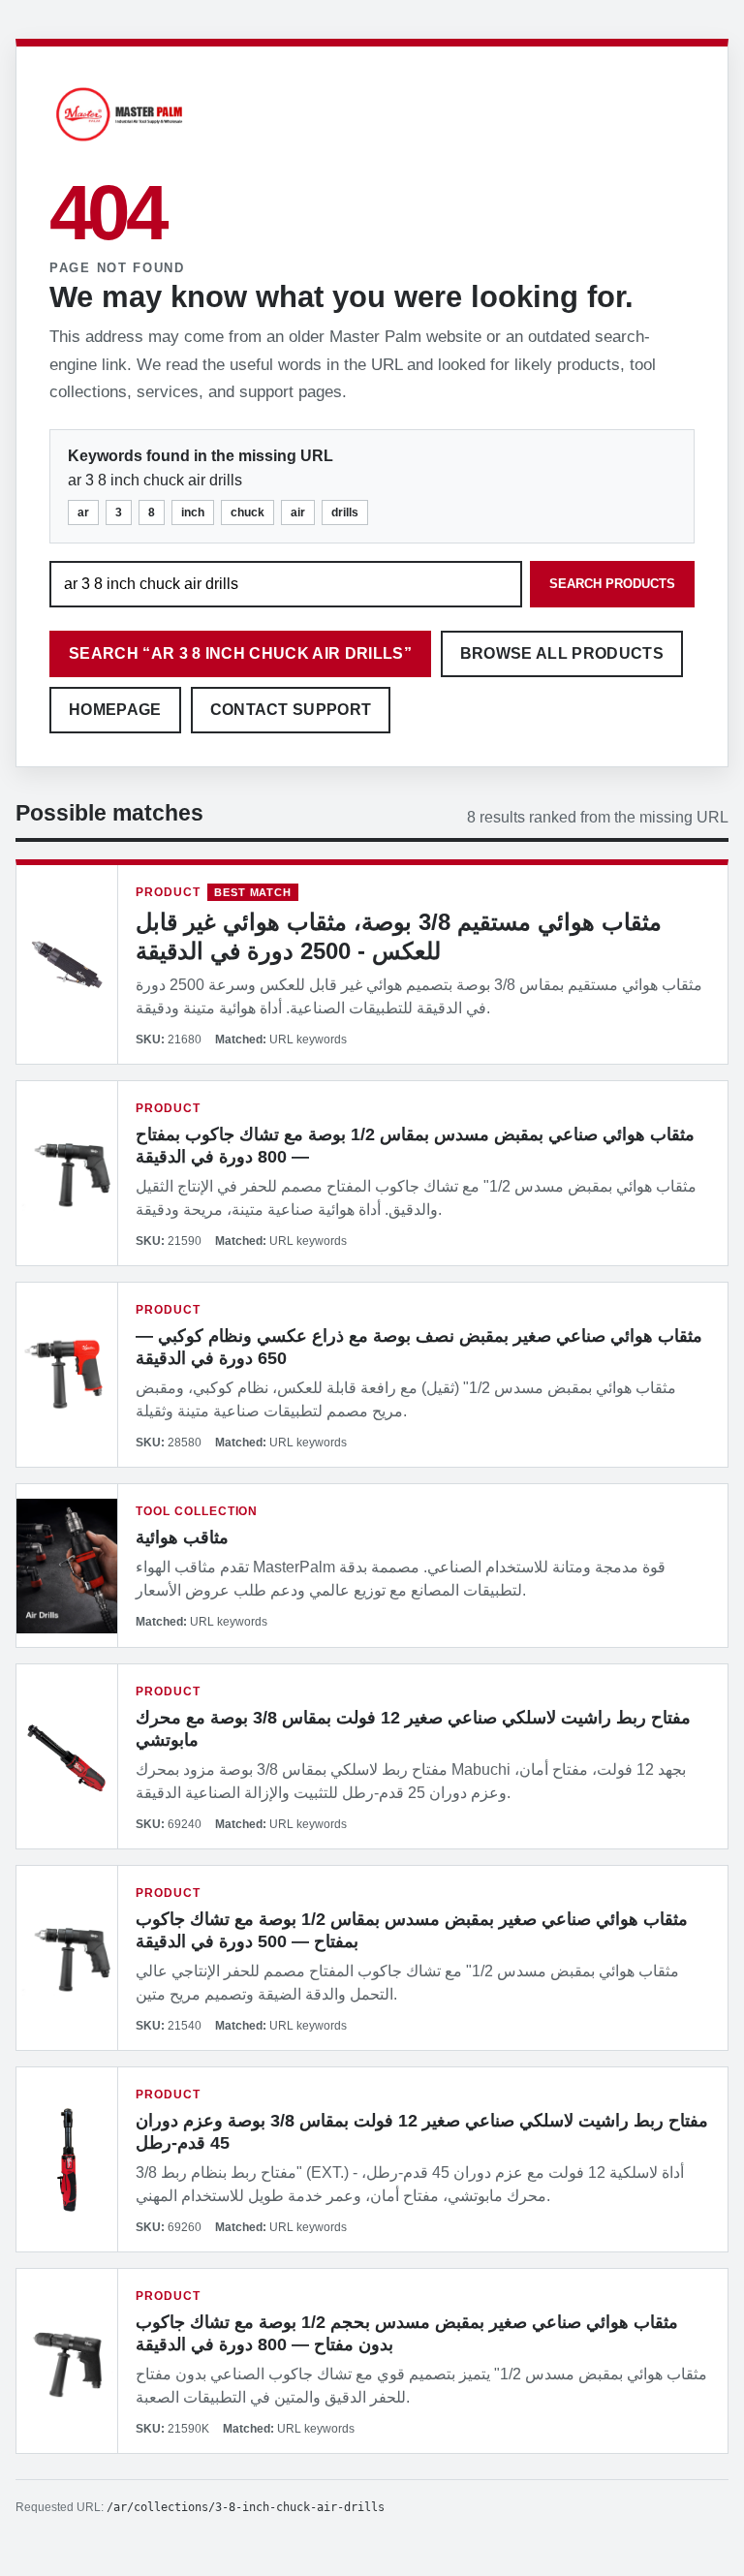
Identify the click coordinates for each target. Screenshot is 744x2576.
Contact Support (291, 710)
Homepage (115, 710)
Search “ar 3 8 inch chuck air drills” (240, 653)
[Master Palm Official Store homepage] (119, 144)
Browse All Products (562, 653)
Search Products (612, 584)
